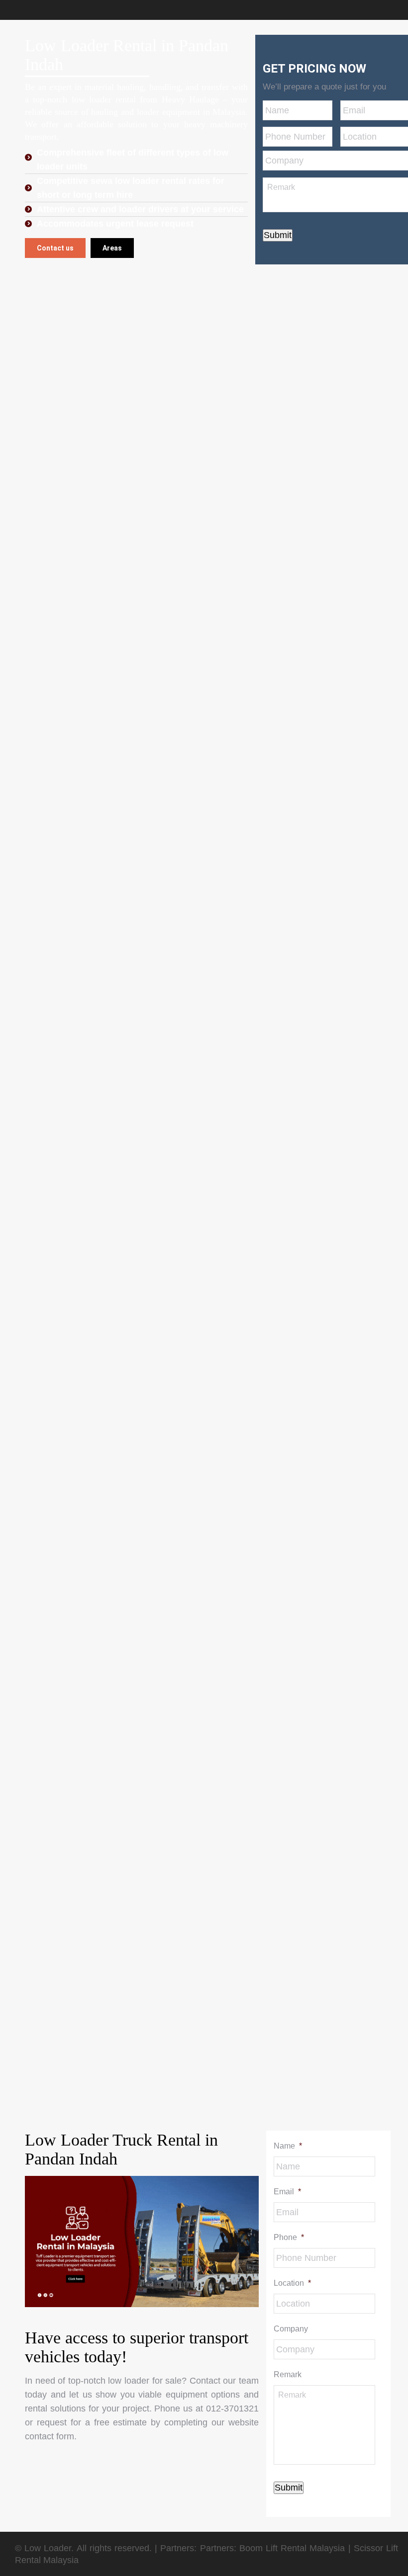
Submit (278, 235)
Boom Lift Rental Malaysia (292, 2548)
